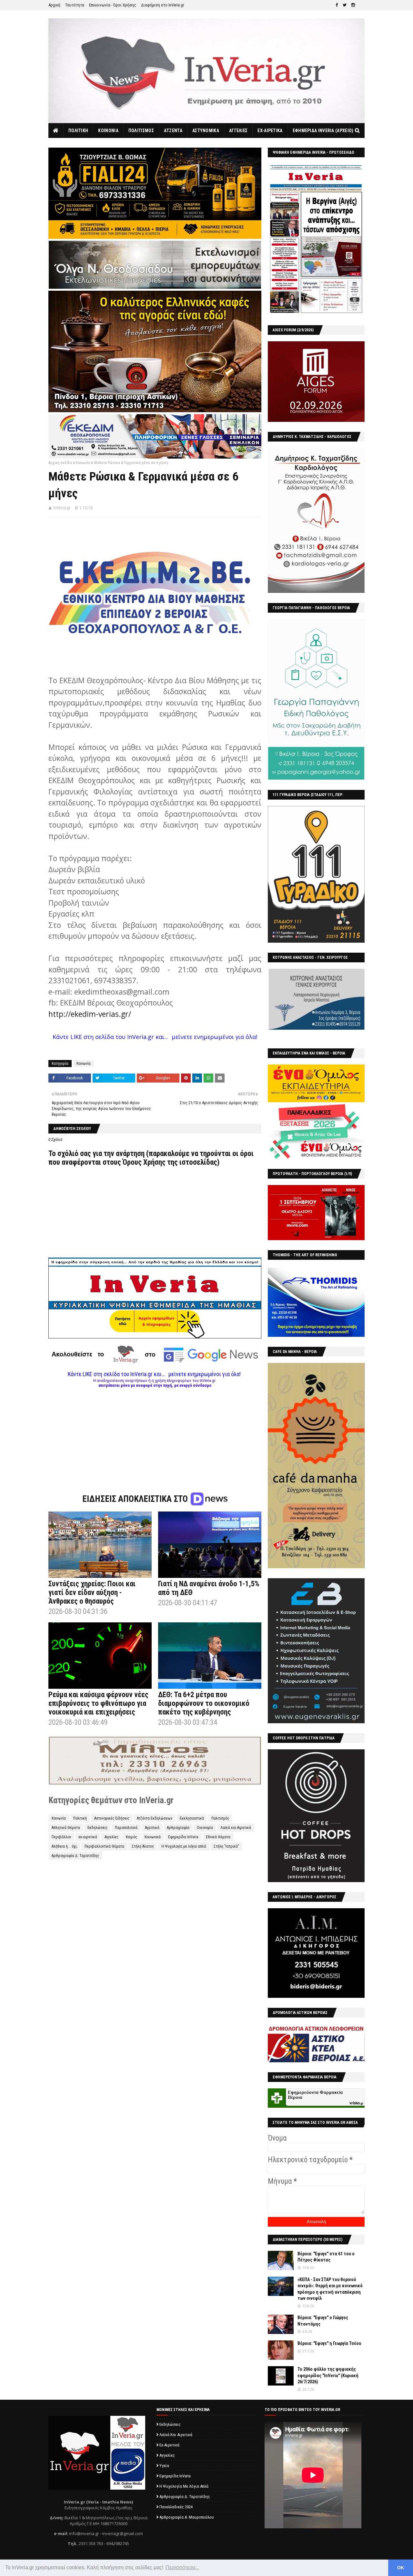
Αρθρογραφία (178, 1828)
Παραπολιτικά (126, 1828)
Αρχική (54, 5)
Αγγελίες (111, 1837)
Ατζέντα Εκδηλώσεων (155, 1818)
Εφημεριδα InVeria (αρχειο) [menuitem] (323, 131)
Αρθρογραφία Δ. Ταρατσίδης (75, 1856)
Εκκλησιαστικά (192, 1818)
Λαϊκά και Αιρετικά (236, 1828)
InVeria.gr (62, 508)
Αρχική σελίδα (60, 463)
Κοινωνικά (153, 1837)
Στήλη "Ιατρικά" (226, 1846)
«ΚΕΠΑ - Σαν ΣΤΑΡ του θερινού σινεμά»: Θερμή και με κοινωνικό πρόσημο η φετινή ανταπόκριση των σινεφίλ (330, 2289)
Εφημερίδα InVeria (183, 1837)
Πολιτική (80, 1818)
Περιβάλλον (61, 1837)
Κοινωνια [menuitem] (108, 131)
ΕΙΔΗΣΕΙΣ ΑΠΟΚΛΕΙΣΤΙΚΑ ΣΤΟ (136, 1499)
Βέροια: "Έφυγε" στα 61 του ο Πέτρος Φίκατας (326, 2257)
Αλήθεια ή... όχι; (64, 1846)
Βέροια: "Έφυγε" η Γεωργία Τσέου (329, 2343)
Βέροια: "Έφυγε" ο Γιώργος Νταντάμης (323, 2321)
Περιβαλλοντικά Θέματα (104, 1846)
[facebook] (337, 5)
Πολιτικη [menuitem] (78, 131)
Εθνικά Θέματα (218, 1837)
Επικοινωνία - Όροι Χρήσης (113, 5)
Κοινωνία (83, 463)
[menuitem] (56, 131)
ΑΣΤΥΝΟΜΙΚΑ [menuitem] (206, 131)
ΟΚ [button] (401, 2568)
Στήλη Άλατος (143, 1846)
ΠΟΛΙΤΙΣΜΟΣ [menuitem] (141, 131)
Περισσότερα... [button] (182, 2567)
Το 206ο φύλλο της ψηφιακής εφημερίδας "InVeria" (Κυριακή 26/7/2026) (328, 2375)
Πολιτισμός (220, 1818)
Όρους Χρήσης (144, 1162)
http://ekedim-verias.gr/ (90, 1014)
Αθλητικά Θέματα (66, 1828)
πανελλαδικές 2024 (176, 2507)
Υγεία (164, 2466)
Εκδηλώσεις (97, 1828)
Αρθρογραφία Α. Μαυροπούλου (187, 2517)
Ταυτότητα (75, 5)
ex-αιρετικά (88, 1837)
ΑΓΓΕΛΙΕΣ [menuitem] (238, 131)
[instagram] (353, 5)
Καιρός (131, 1837)
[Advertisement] (155, 1433)
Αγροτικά (152, 1828)
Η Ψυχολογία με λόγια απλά (184, 1846)
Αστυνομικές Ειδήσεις (112, 1818)
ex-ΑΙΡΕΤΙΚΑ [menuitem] (270, 131)
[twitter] (345, 5)
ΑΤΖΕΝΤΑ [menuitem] (173, 131)
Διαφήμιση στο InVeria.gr (163, 5)
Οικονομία (205, 1828)
